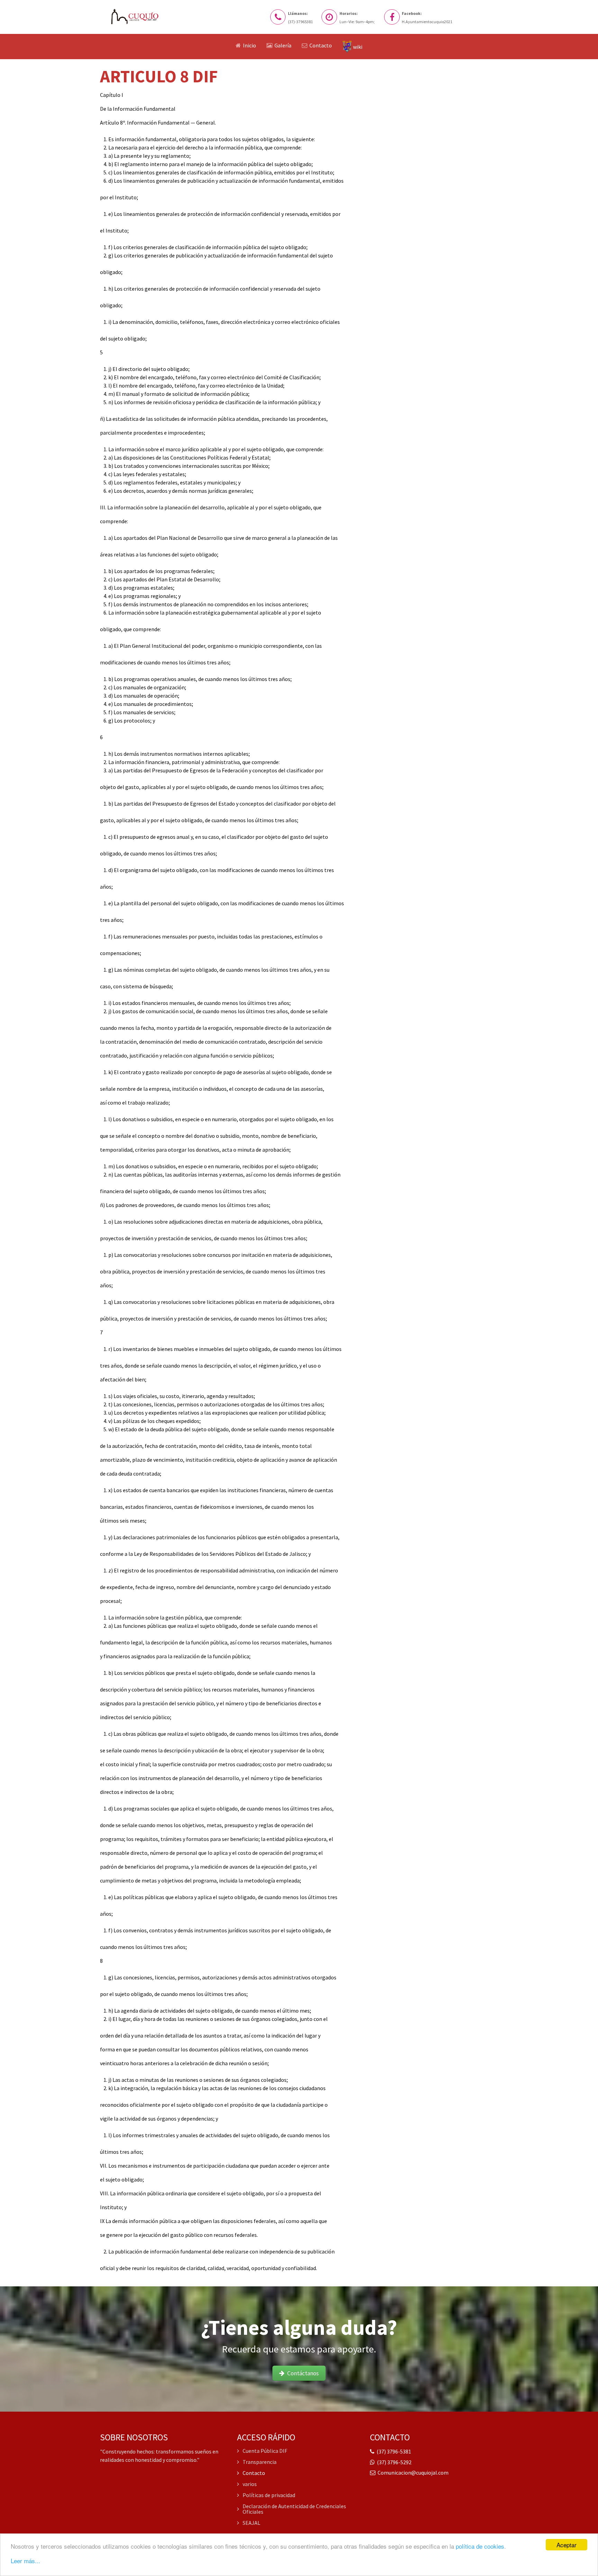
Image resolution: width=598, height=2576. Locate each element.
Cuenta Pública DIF (265, 2451)
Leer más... (25, 2561)
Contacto (254, 2473)
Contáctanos (302, 2373)
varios (250, 2484)
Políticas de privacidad (269, 2495)
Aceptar (567, 2545)
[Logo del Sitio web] (138, 17)
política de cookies (480, 2546)
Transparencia (260, 2462)
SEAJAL (251, 2523)
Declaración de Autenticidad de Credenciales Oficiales (294, 2509)
